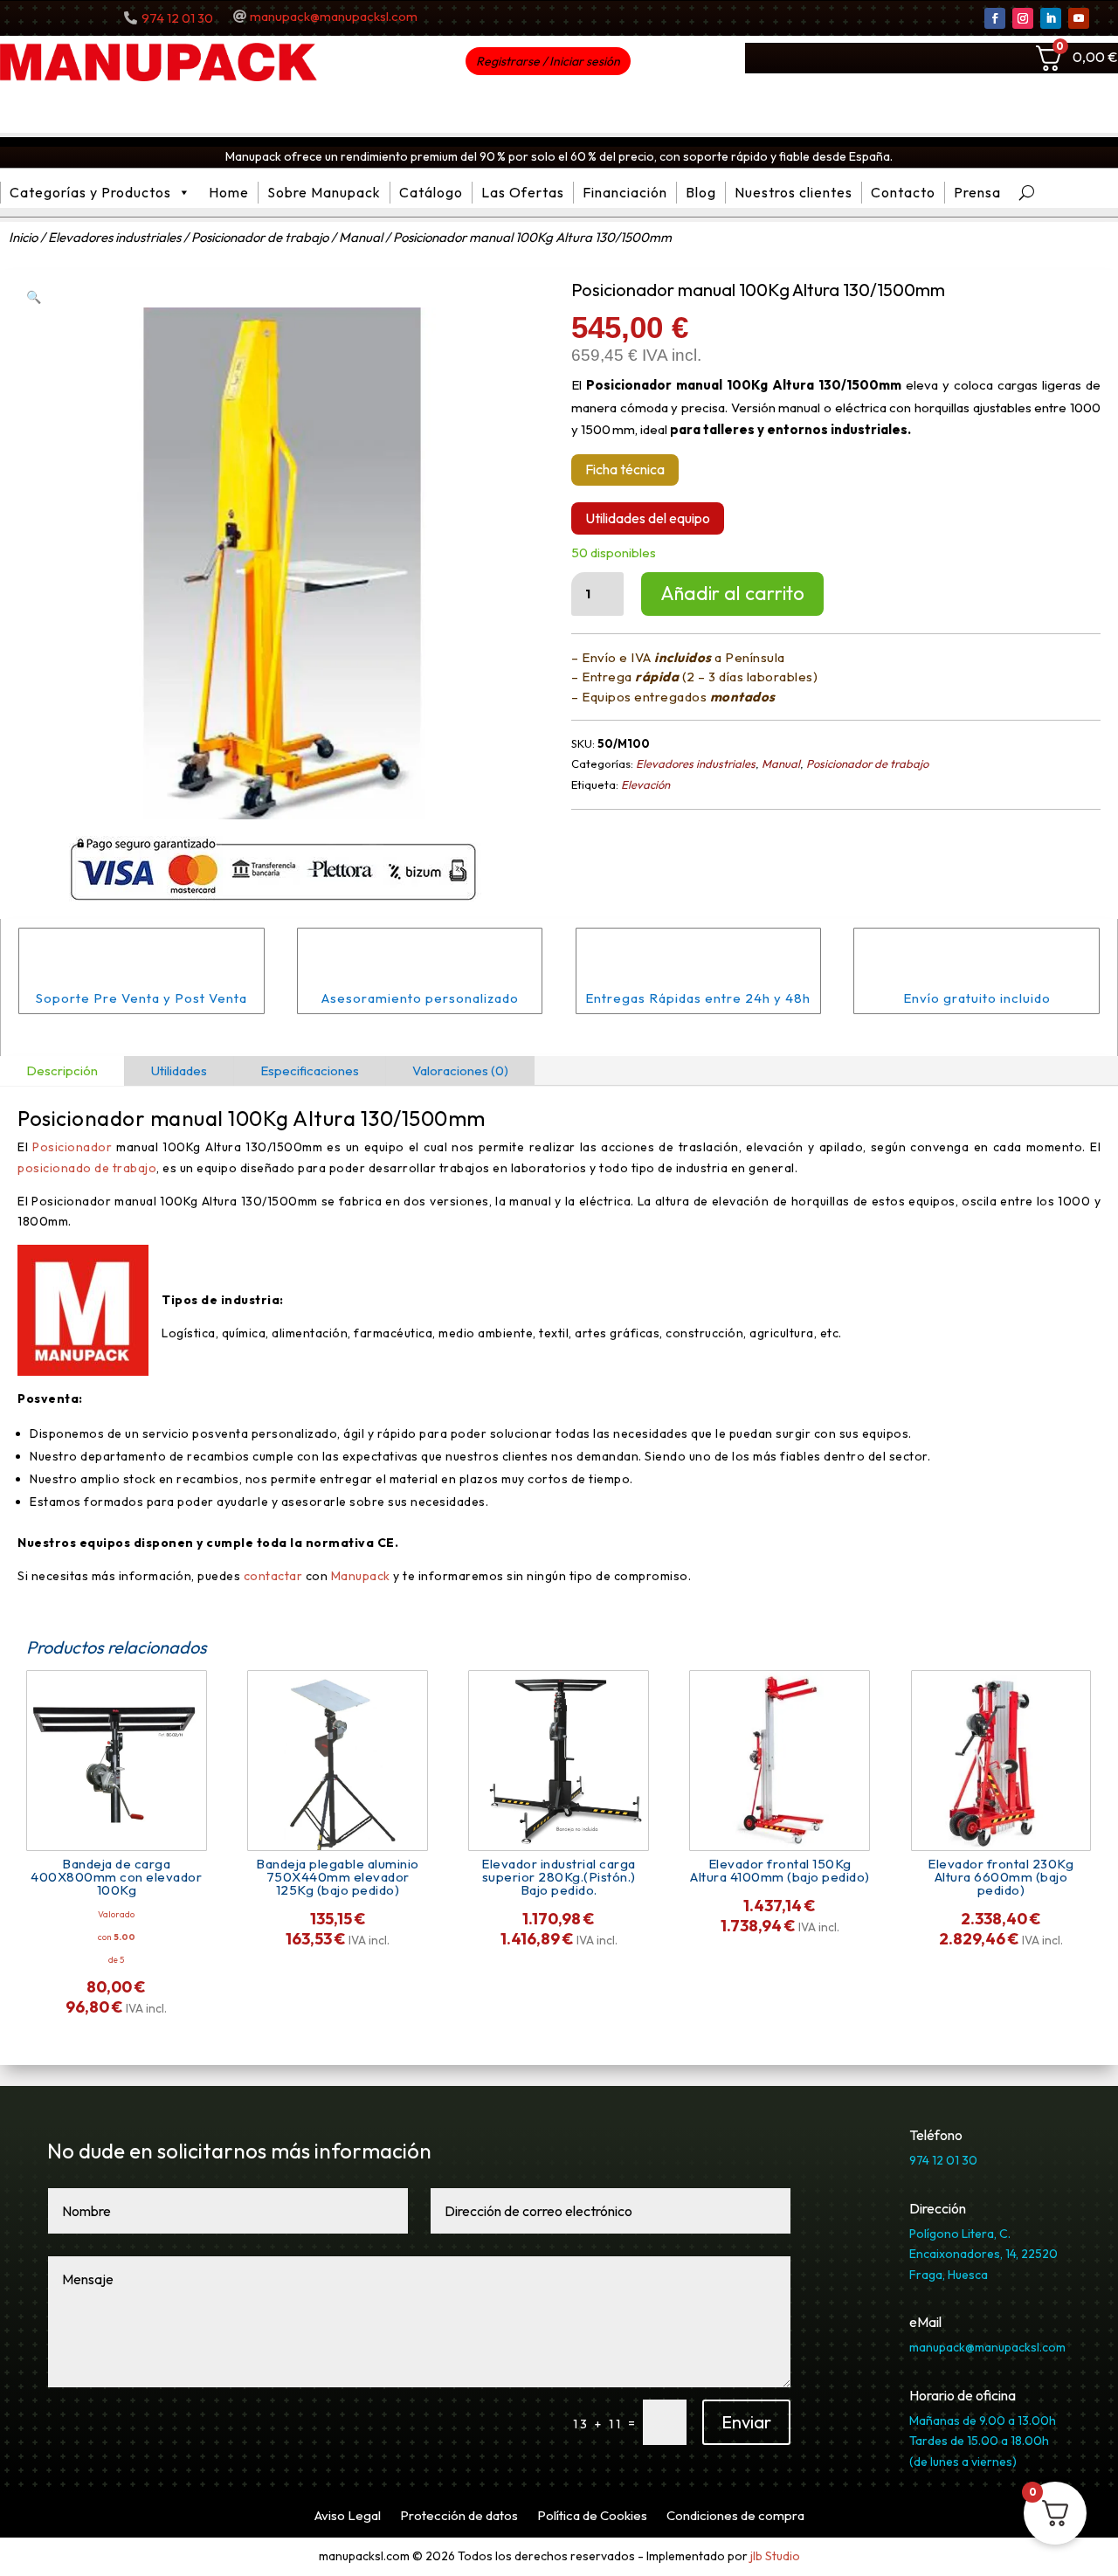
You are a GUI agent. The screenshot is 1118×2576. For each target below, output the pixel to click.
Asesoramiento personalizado (420, 998)
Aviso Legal (348, 2517)
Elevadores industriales (114, 237)
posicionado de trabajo (87, 1168)
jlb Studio (775, 2556)
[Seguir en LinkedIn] (1051, 18)
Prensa (977, 192)
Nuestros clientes (794, 192)
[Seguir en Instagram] (1023, 18)
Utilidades (179, 1070)
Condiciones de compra (735, 2517)
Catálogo (431, 192)
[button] (34, 297)
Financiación (625, 192)
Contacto (903, 192)
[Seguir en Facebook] (995, 18)
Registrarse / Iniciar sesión (548, 61)
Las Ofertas (523, 192)
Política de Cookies (592, 2517)
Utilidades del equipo (648, 518)
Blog (701, 192)
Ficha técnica (625, 469)
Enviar (746, 2422)
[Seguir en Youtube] (1079, 18)
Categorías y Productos (90, 192)
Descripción (62, 1070)
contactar (273, 1576)
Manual (361, 237)
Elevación (645, 784)
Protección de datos (459, 2517)
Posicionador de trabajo (260, 237)
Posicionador (72, 1147)
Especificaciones (310, 1070)
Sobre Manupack (324, 192)
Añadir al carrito (732, 593)
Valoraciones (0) (460, 1070)
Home (229, 192)
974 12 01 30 (177, 18)
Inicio (23, 237)
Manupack (362, 1576)
